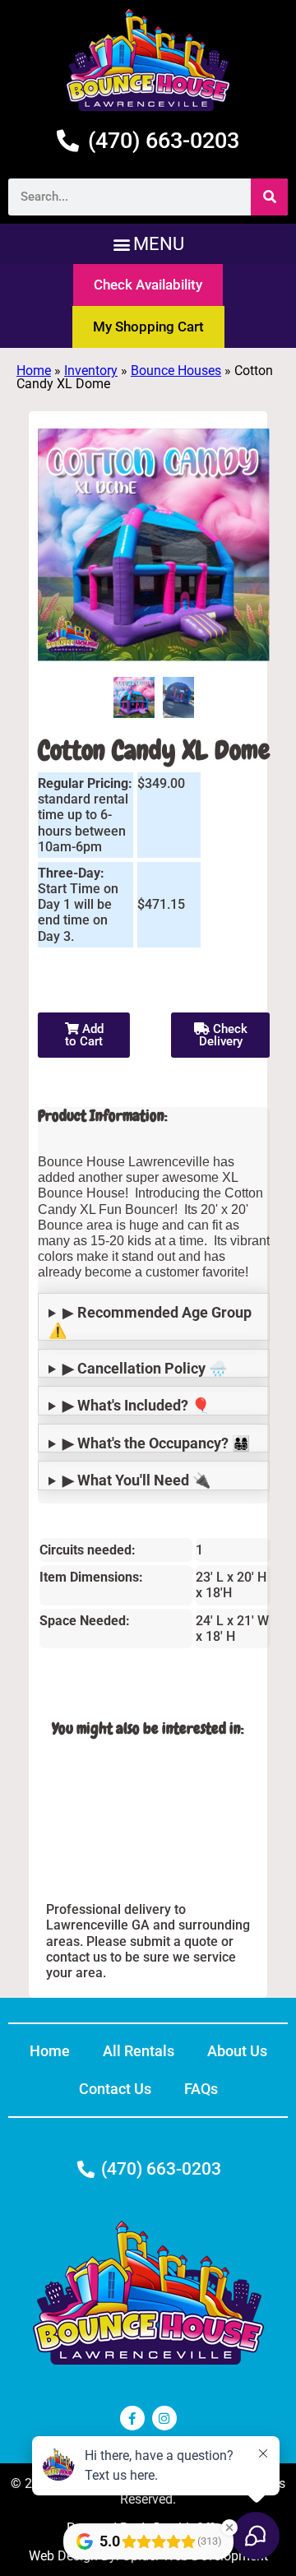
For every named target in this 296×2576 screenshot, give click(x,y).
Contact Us (115, 2089)
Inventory (91, 371)
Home (34, 371)
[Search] (269, 197)
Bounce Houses (176, 371)
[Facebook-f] (132, 2418)
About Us (237, 2051)
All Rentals (139, 2051)
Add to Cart (84, 1035)
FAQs (201, 2089)
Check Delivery (223, 1035)
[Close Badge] (229, 2527)
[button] (148, 244)
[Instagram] (164, 2418)
